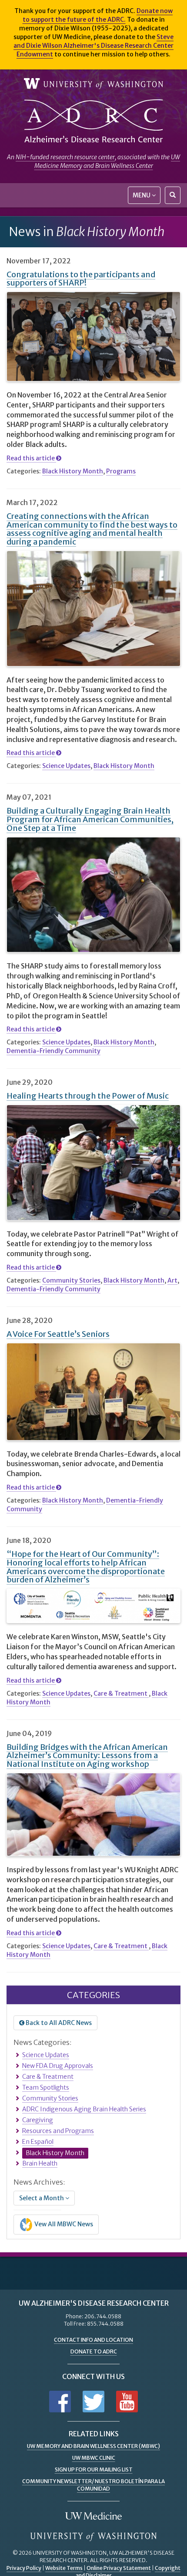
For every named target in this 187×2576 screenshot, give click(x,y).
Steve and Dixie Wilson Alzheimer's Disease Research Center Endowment (93, 46)
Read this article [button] (31, 458)
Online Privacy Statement (119, 2568)
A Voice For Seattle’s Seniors (58, 1334)
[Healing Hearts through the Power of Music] (93, 1163)
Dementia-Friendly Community (53, 1051)
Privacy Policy (24, 2568)
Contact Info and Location (93, 2340)
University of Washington (93, 84)
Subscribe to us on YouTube (127, 2402)
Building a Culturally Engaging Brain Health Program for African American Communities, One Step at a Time (90, 819)
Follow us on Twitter (93, 2402)
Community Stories (71, 1280)
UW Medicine (93, 2517)
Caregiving (38, 2120)
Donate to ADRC (94, 2351)
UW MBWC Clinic (94, 2458)
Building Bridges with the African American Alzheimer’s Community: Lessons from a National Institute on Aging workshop (87, 1756)
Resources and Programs (58, 2131)
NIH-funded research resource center (65, 157)
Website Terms (64, 2568)
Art (172, 1280)
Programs (121, 471)
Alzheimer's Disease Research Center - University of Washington (93, 121)
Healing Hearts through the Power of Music (88, 1096)
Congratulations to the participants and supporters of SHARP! (81, 279)
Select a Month (42, 2198)
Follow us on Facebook (60, 2402)
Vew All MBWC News (63, 2224)
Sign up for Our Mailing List (94, 2469)
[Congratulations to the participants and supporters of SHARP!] (93, 336)
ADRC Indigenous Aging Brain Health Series (84, 2109)
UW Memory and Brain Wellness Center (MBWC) (93, 2446)
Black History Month (73, 471)
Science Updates (66, 766)
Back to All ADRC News (58, 2023)
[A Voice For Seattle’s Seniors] (93, 1392)
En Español (38, 2142)
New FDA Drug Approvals (58, 2066)
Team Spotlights (46, 2087)
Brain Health (40, 2163)
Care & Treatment (121, 1693)
